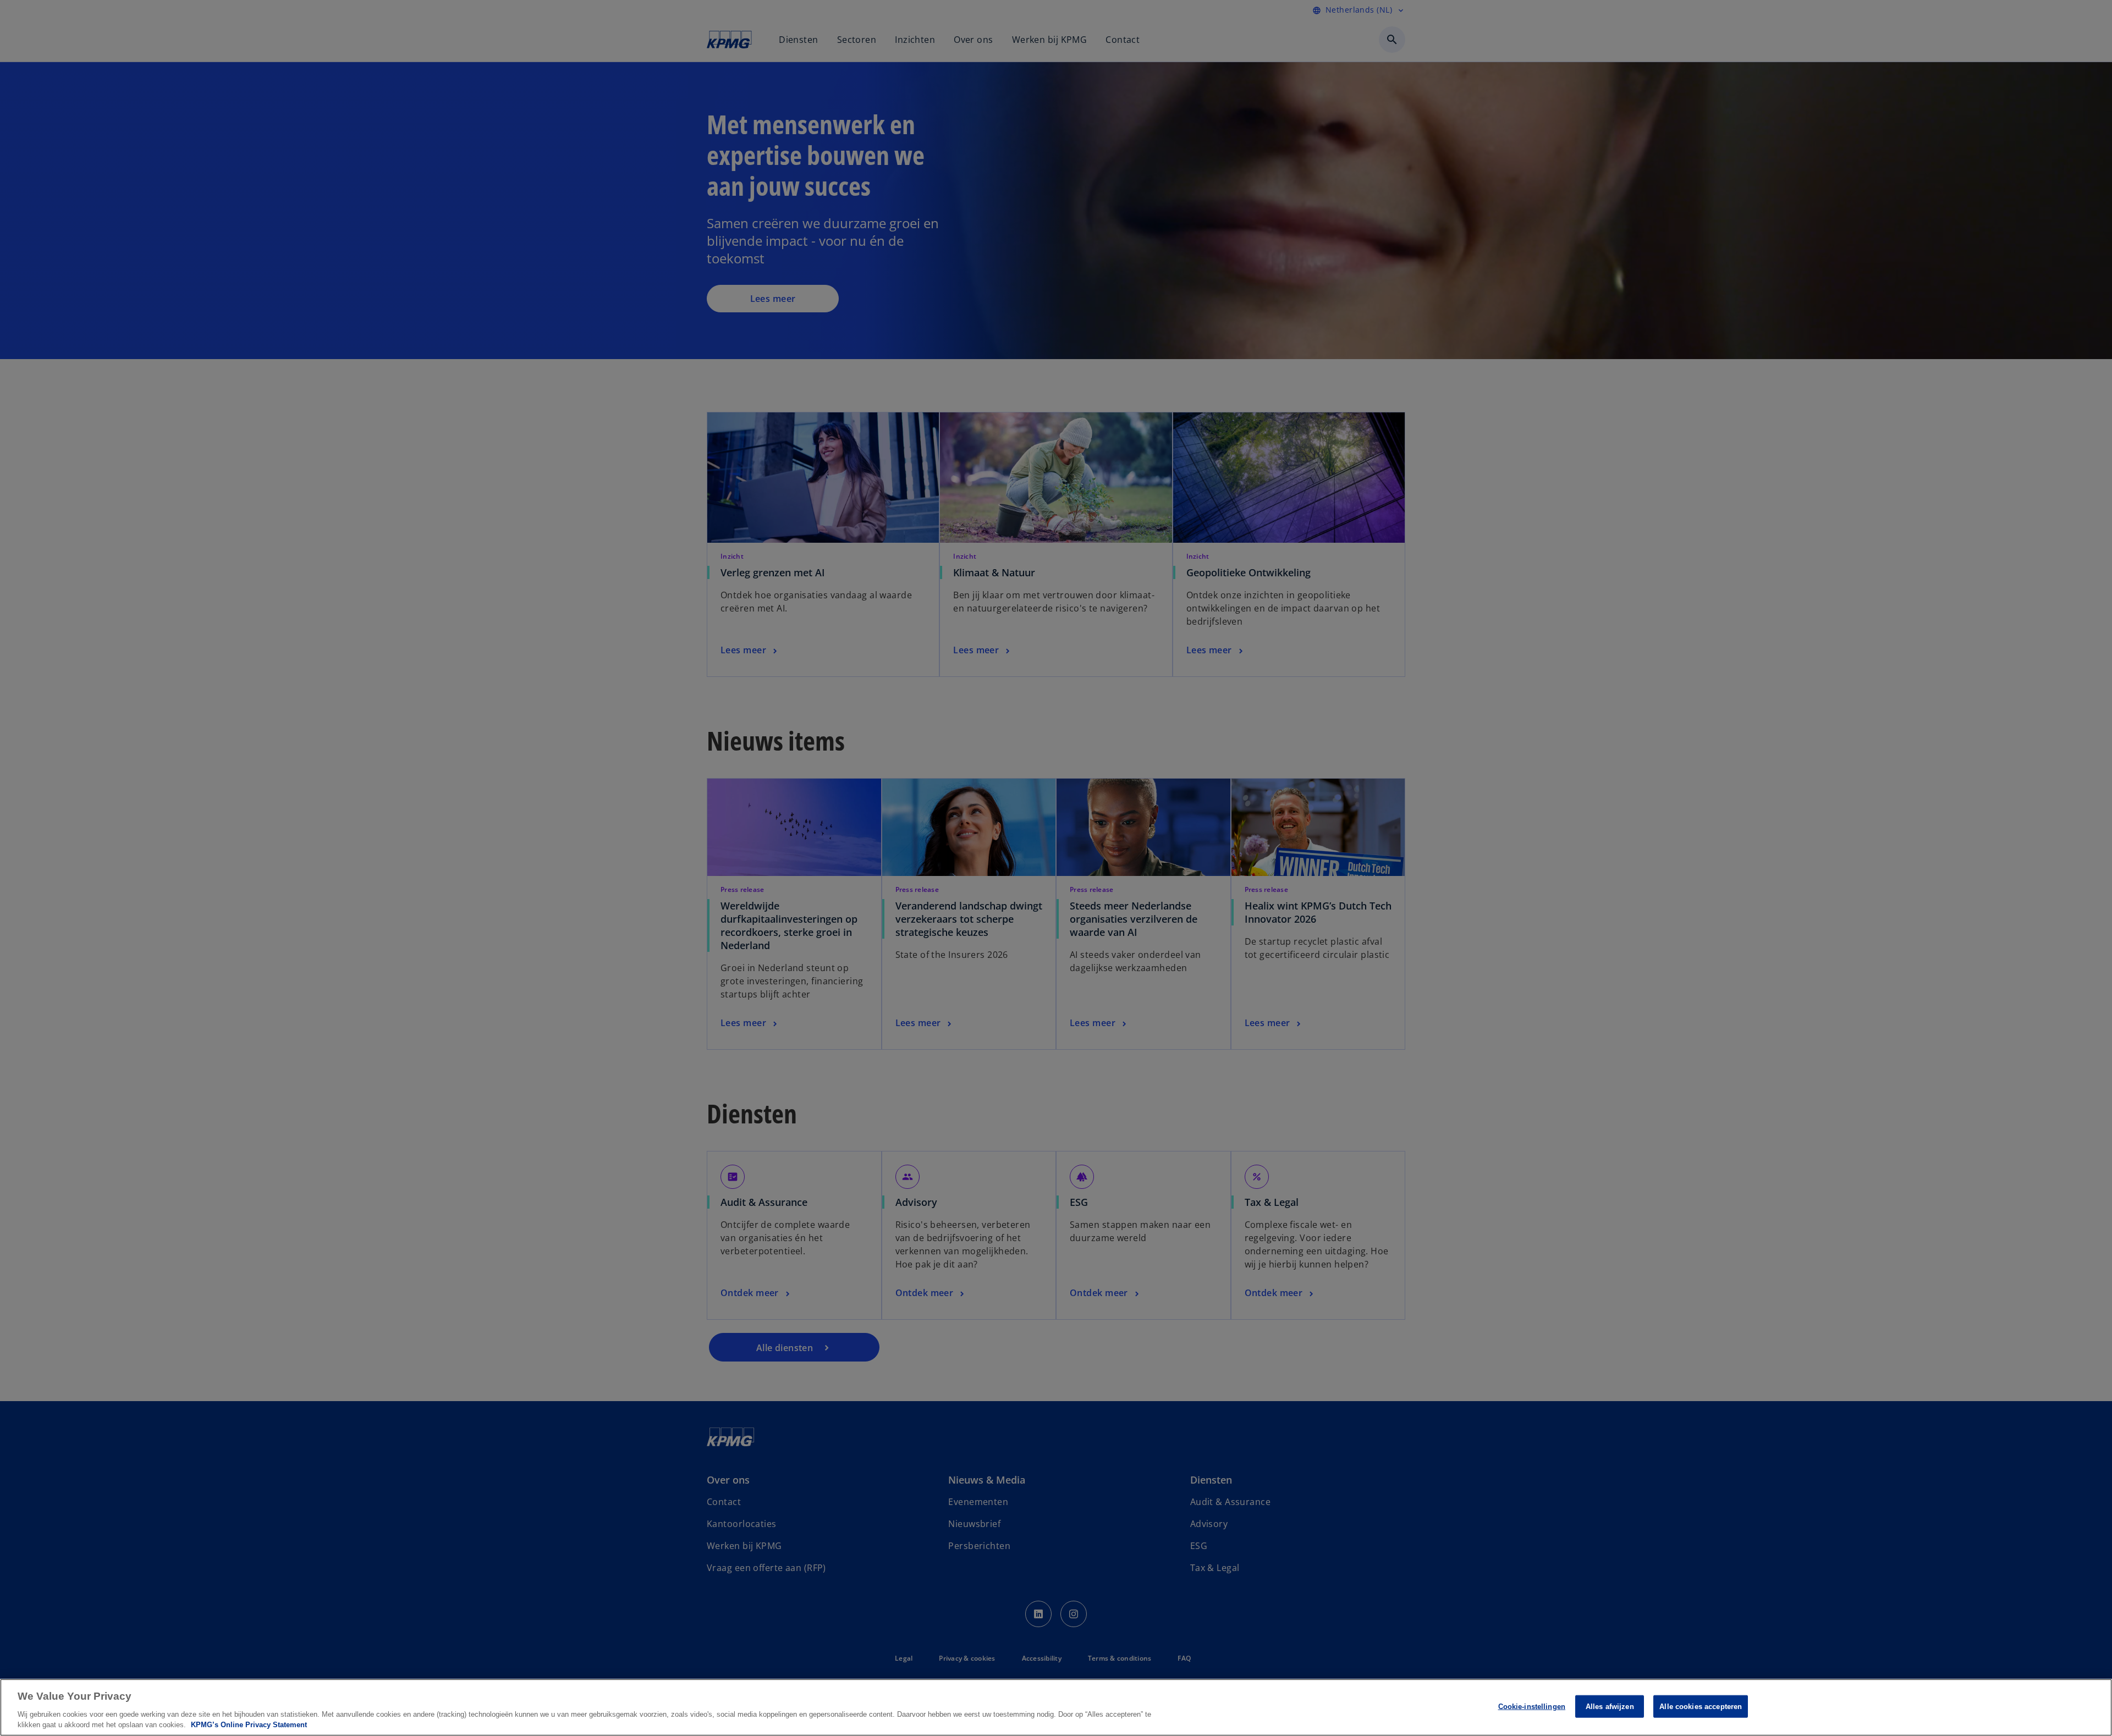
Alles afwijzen (1610, 1707)
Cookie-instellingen (1532, 1707)
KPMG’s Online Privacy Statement (249, 1725)
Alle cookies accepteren (1701, 1707)
